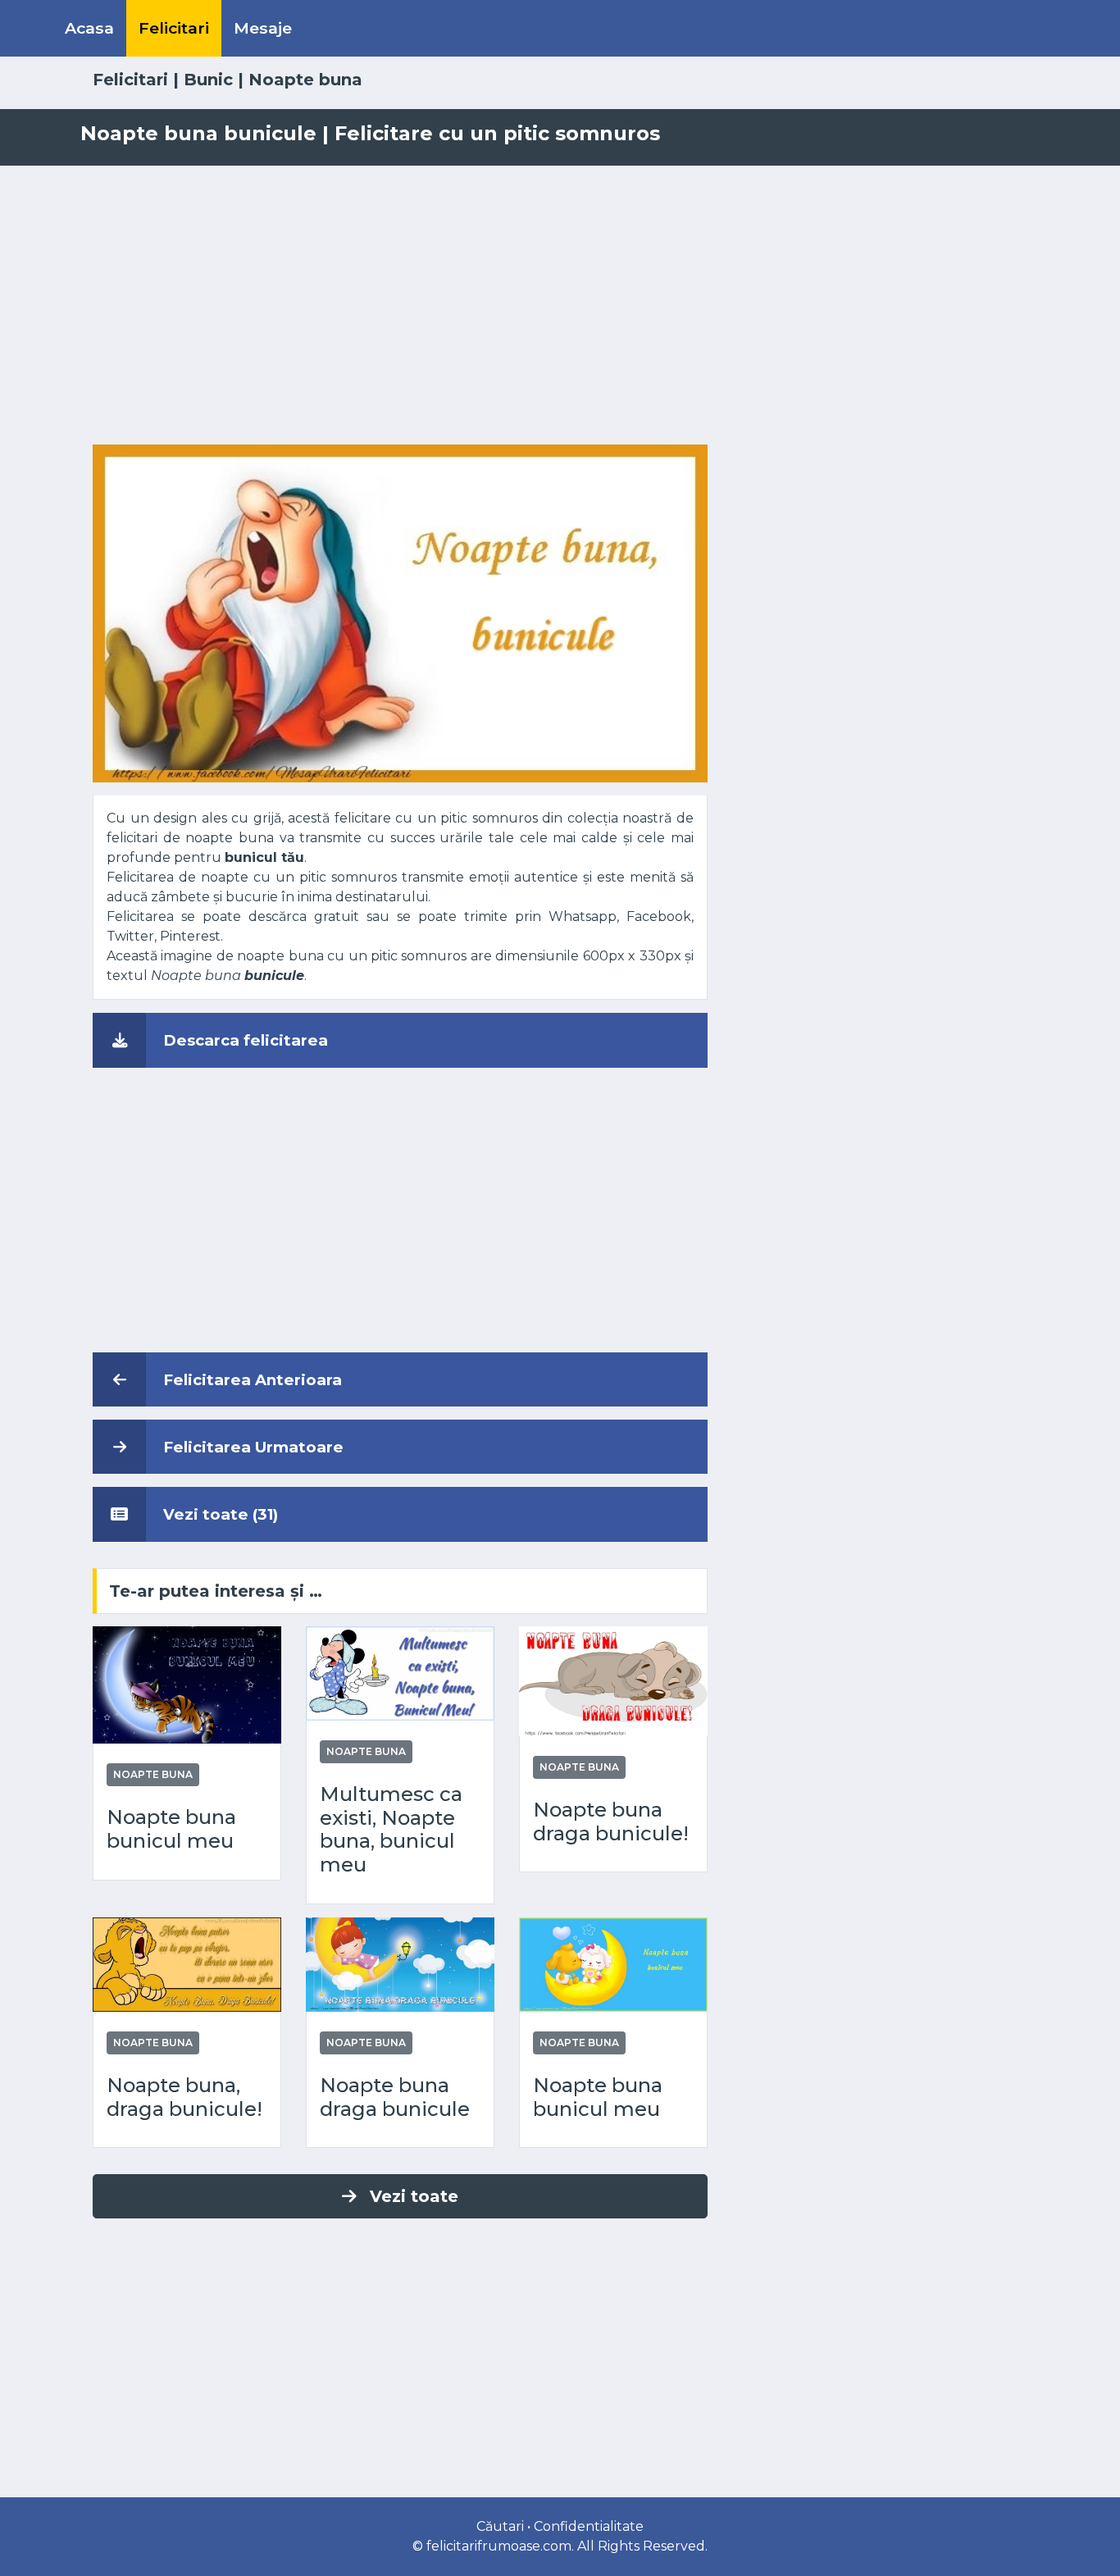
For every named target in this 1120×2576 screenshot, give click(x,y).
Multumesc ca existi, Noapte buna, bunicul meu (391, 1830)
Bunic (208, 80)
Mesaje (263, 28)
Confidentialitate (589, 2526)
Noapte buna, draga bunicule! (184, 2097)
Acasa (89, 28)
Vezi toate (414, 2196)
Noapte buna (305, 80)
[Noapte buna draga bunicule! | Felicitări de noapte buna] (613, 1680)
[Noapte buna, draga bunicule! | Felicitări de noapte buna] (187, 1964)
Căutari (500, 2526)
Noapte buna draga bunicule (395, 2097)
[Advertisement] (560, 305)
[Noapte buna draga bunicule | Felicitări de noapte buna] (400, 1964)
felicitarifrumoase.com (499, 2546)
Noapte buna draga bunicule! (611, 1822)
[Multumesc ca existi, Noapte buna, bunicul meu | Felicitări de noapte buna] (400, 1672)
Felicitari (174, 28)
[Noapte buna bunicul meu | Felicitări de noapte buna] (187, 1684)
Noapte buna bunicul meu (171, 1829)
